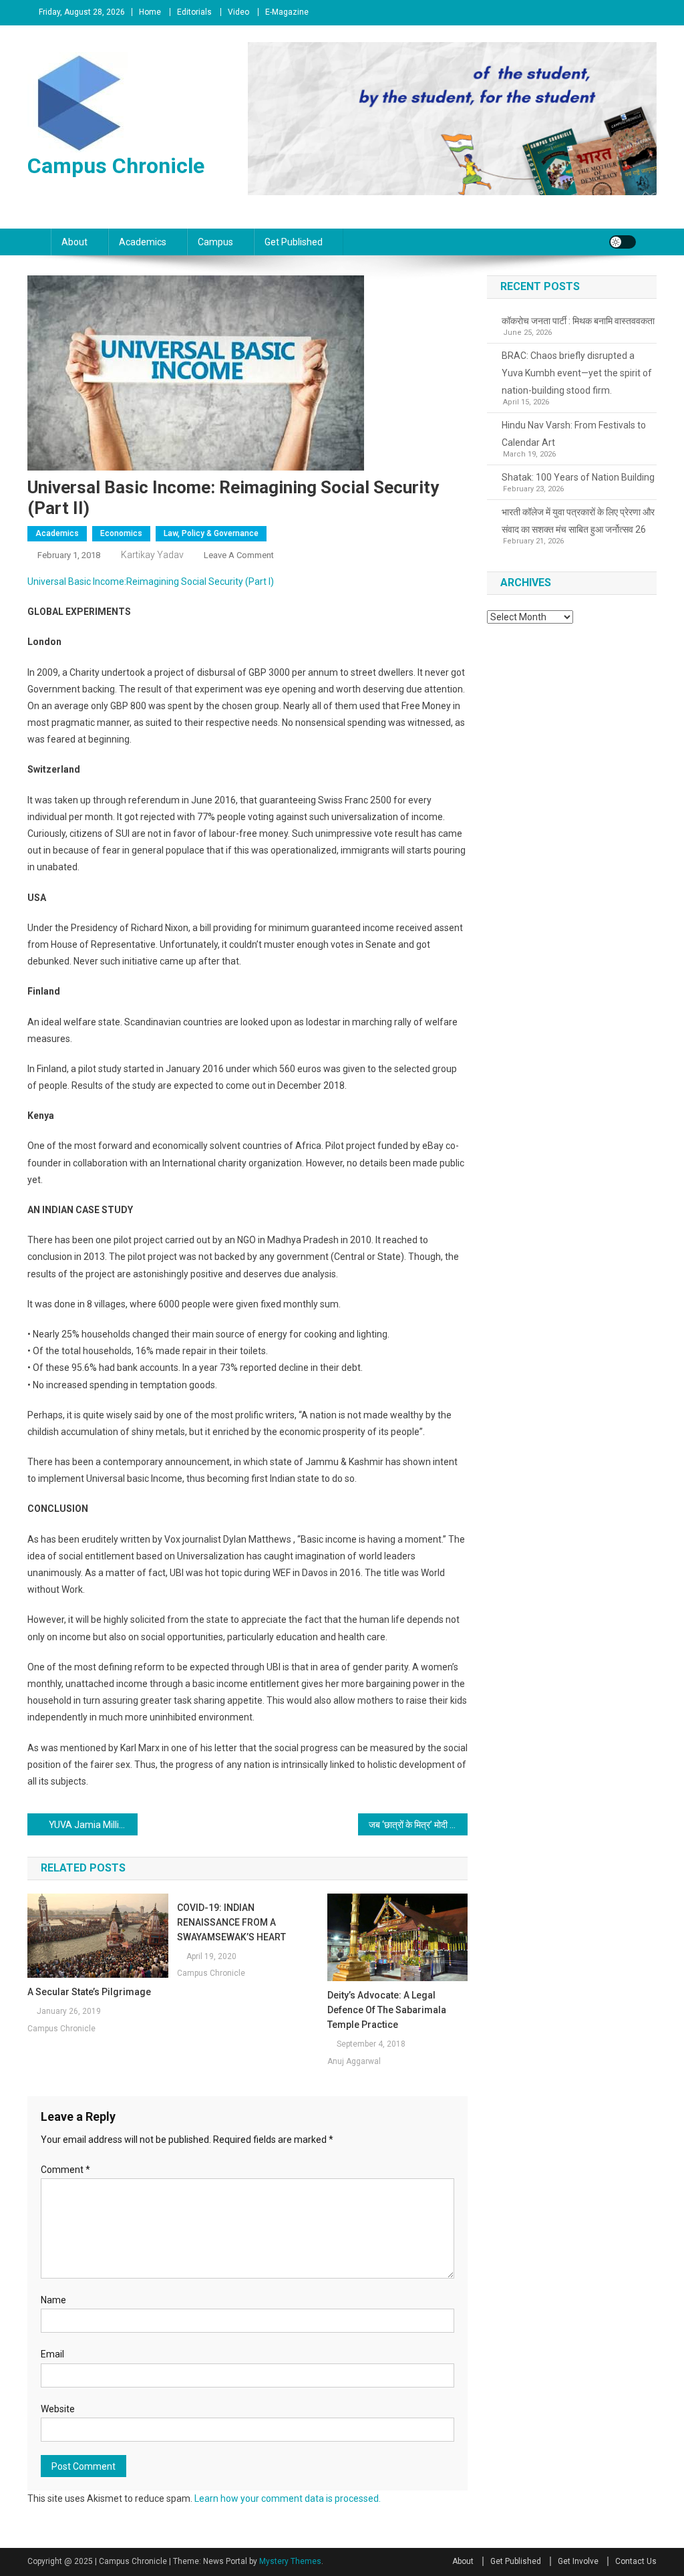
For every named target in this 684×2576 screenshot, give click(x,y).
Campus (215, 242)
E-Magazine (287, 12)
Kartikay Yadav (152, 555)
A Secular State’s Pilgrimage (89, 1992)
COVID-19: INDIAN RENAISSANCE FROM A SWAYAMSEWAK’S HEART (231, 1922)
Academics (143, 242)
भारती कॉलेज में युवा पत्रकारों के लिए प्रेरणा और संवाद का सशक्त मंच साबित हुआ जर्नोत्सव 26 (578, 521)
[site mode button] (623, 242)
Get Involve (578, 2561)
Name (53, 2300)
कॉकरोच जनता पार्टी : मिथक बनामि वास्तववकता (578, 321)
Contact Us (636, 2561)
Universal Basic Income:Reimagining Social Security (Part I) (151, 582)
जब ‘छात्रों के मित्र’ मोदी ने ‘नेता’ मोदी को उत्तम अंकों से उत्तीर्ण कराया (418, 1825)
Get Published (294, 242)
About (74, 242)
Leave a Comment (239, 555)
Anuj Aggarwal (354, 2061)
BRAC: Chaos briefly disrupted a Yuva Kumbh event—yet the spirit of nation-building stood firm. (577, 373)
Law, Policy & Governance (211, 533)
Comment (65, 2170)
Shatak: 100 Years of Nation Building (578, 477)
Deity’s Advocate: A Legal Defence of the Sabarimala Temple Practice (387, 2010)
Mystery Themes (290, 2561)
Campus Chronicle (116, 166)
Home (150, 12)
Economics (121, 533)
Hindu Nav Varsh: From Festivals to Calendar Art (574, 434)
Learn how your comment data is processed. (288, 2498)
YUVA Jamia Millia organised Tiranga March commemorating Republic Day (93, 1825)
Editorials (194, 12)
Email (52, 2354)
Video (238, 12)
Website (58, 2409)
